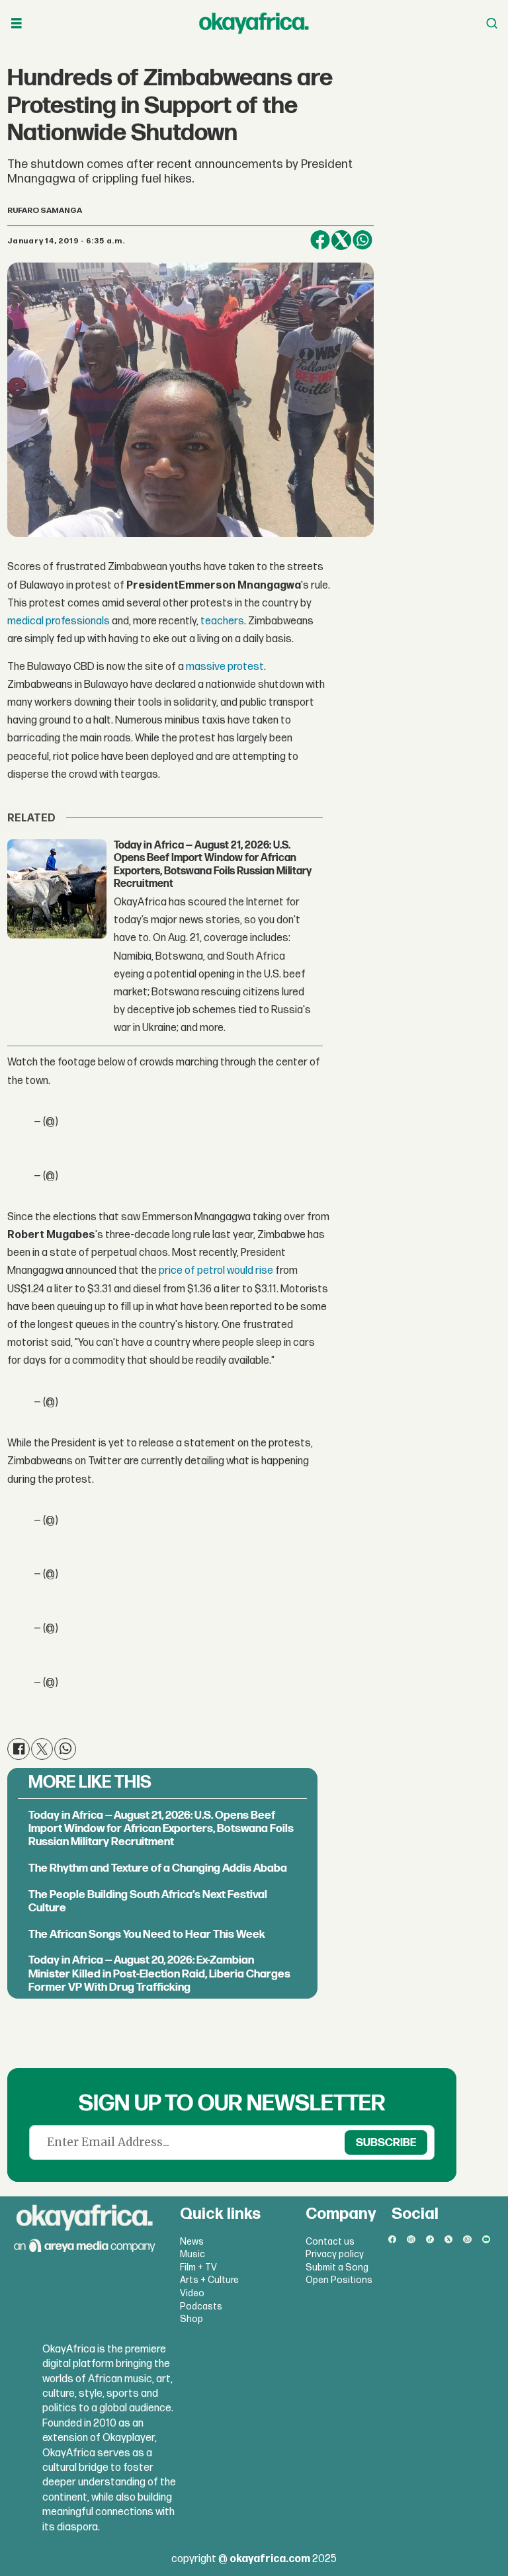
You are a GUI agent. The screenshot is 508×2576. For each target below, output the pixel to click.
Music (192, 2254)
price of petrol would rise (216, 1271)
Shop (191, 2319)
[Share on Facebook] (320, 240)
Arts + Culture (209, 2280)
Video (192, 2293)
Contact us (330, 2242)
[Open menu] (17, 23)
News (192, 2242)
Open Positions (339, 2280)
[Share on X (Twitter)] (341, 240)
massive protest (225, 667)
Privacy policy (335, 2254)
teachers (222, 621)
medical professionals (59, 621)
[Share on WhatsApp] (362, 240)
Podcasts (201, 2306)
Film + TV (198, 2267)
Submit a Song (337, 2267)
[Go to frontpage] (254, 23)
